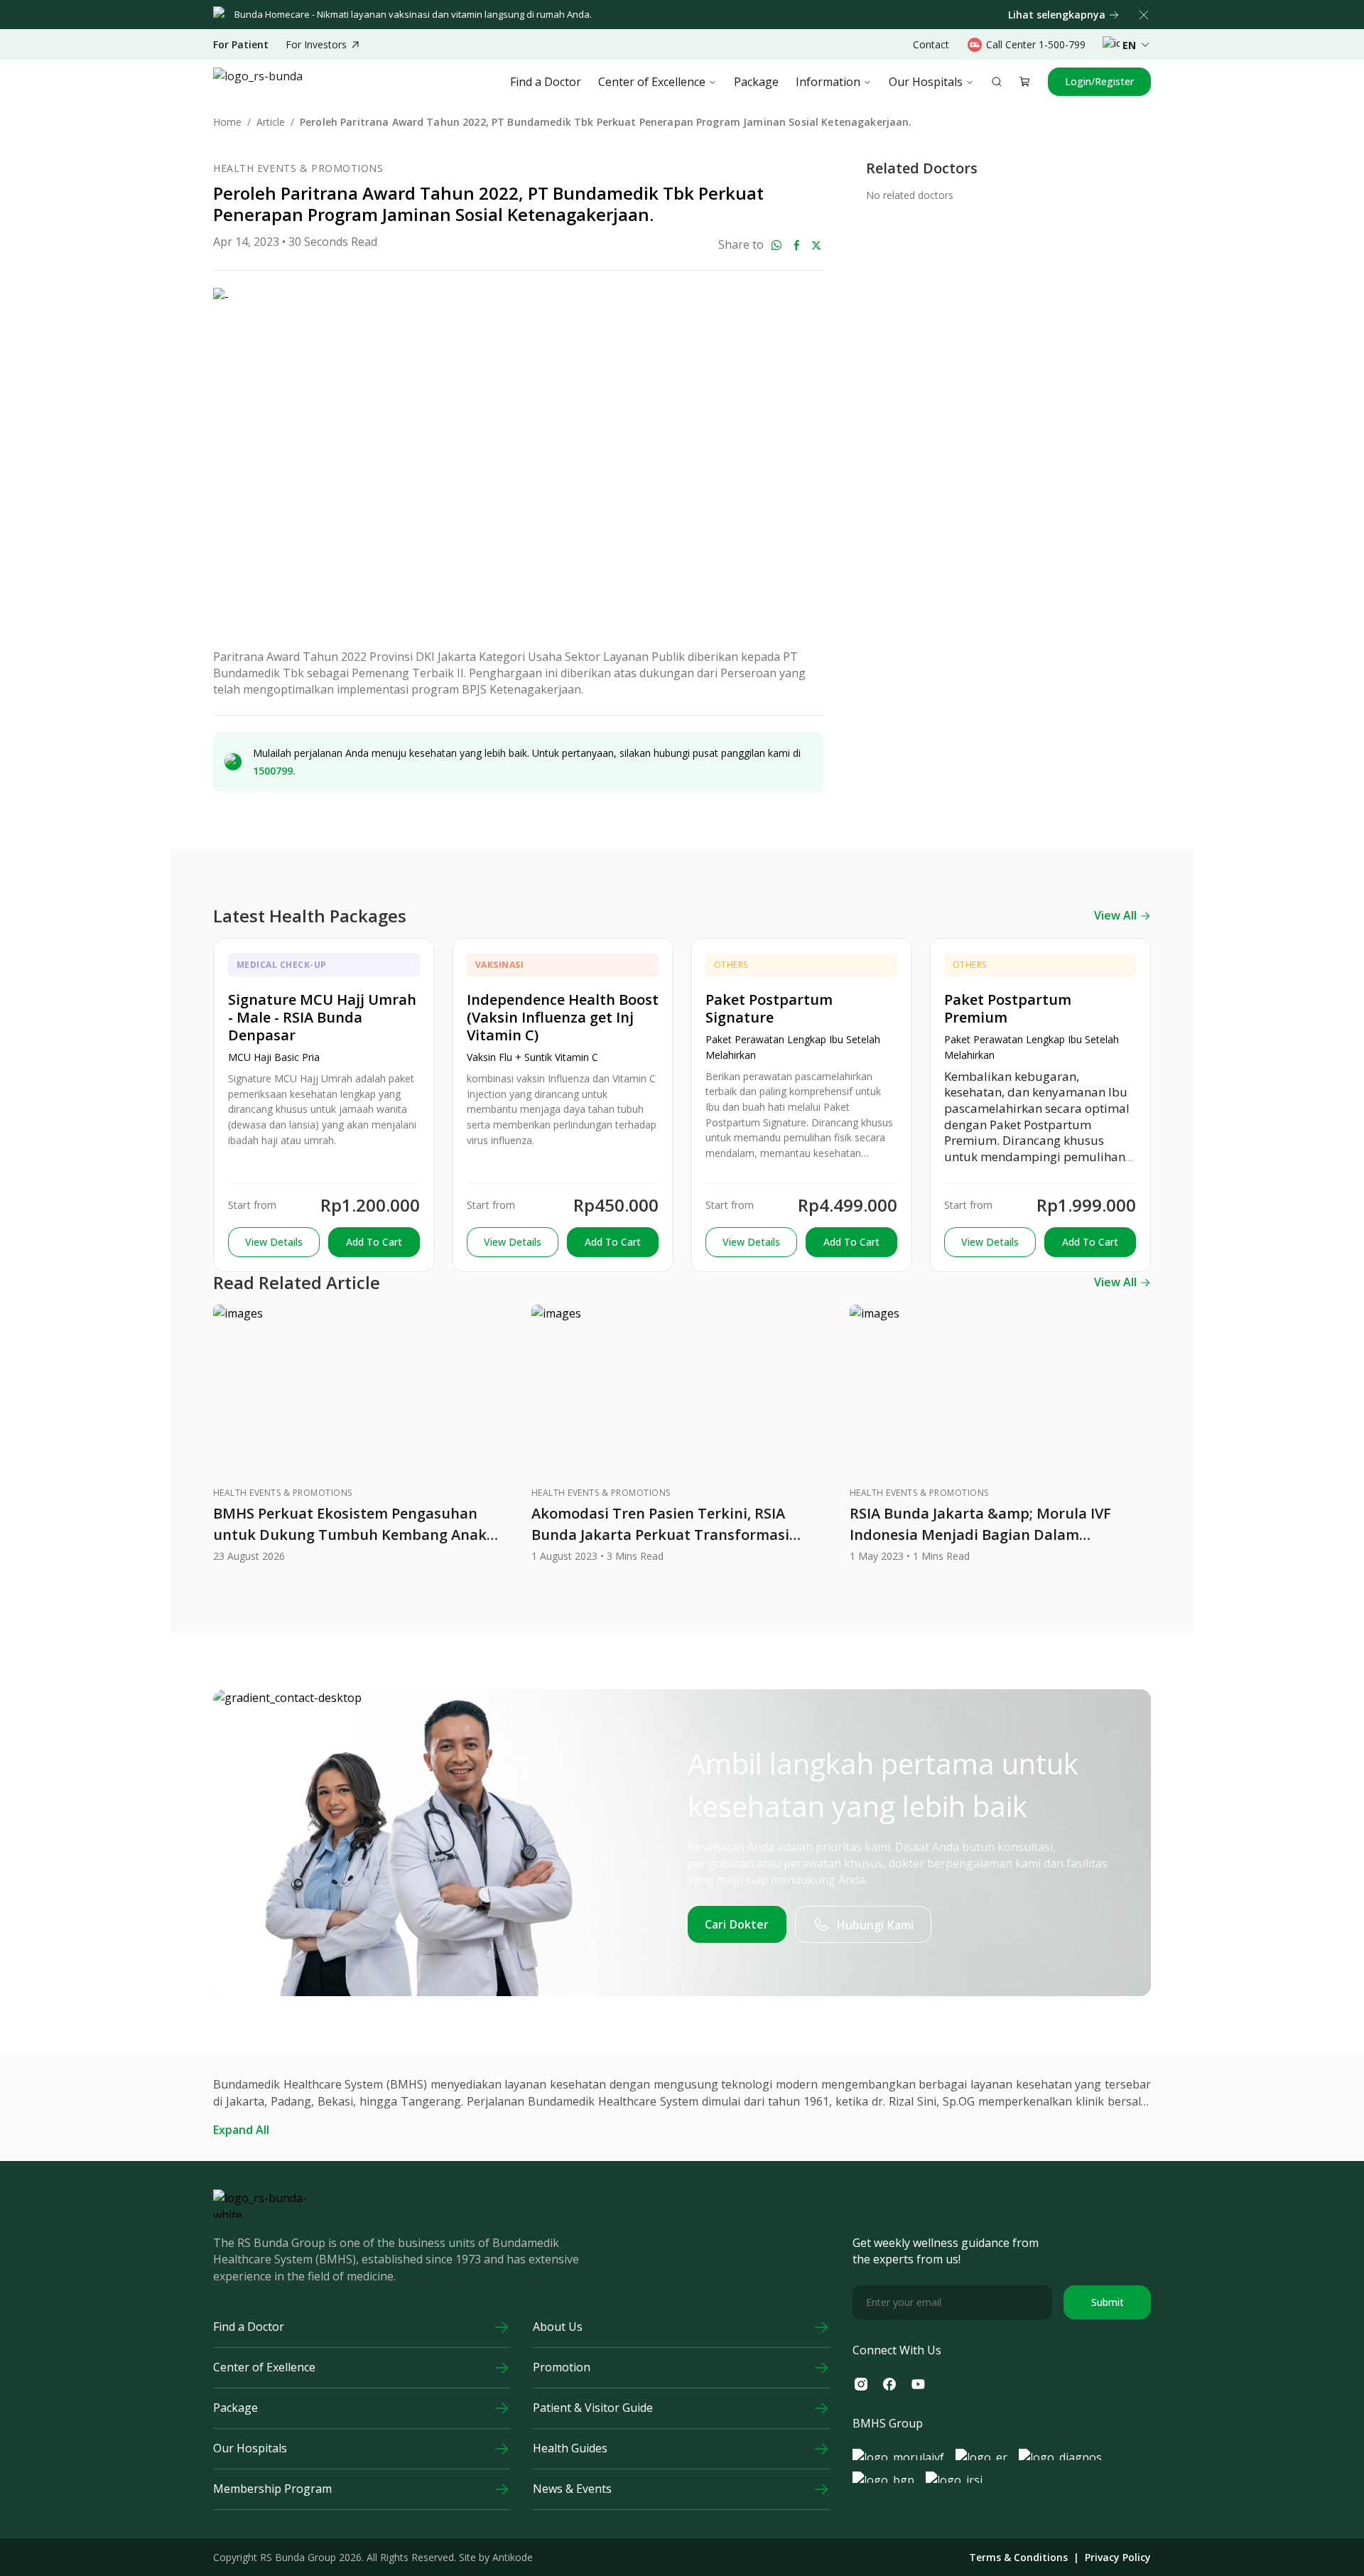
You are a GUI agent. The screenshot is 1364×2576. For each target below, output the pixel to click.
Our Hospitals (926, 82)
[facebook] (796, 245)
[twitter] (816, 245)
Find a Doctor (546, 82)
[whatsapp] (776, 245)
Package (756, 82)
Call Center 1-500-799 (1036, 44)
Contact (931, 44)
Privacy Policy (1118, 2558)
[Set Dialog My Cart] (1025, 82)
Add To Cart (374, 1242)
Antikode (513, 2557)
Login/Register (1099, 81)
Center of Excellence (652, 82)
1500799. (274, 771)
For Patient (241, 45)
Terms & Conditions (1018, 2558)
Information (828, 82)
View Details (274, 1242)
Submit (1108, 2302)
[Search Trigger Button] (997, 82)
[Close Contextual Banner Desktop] (1144, 15)
